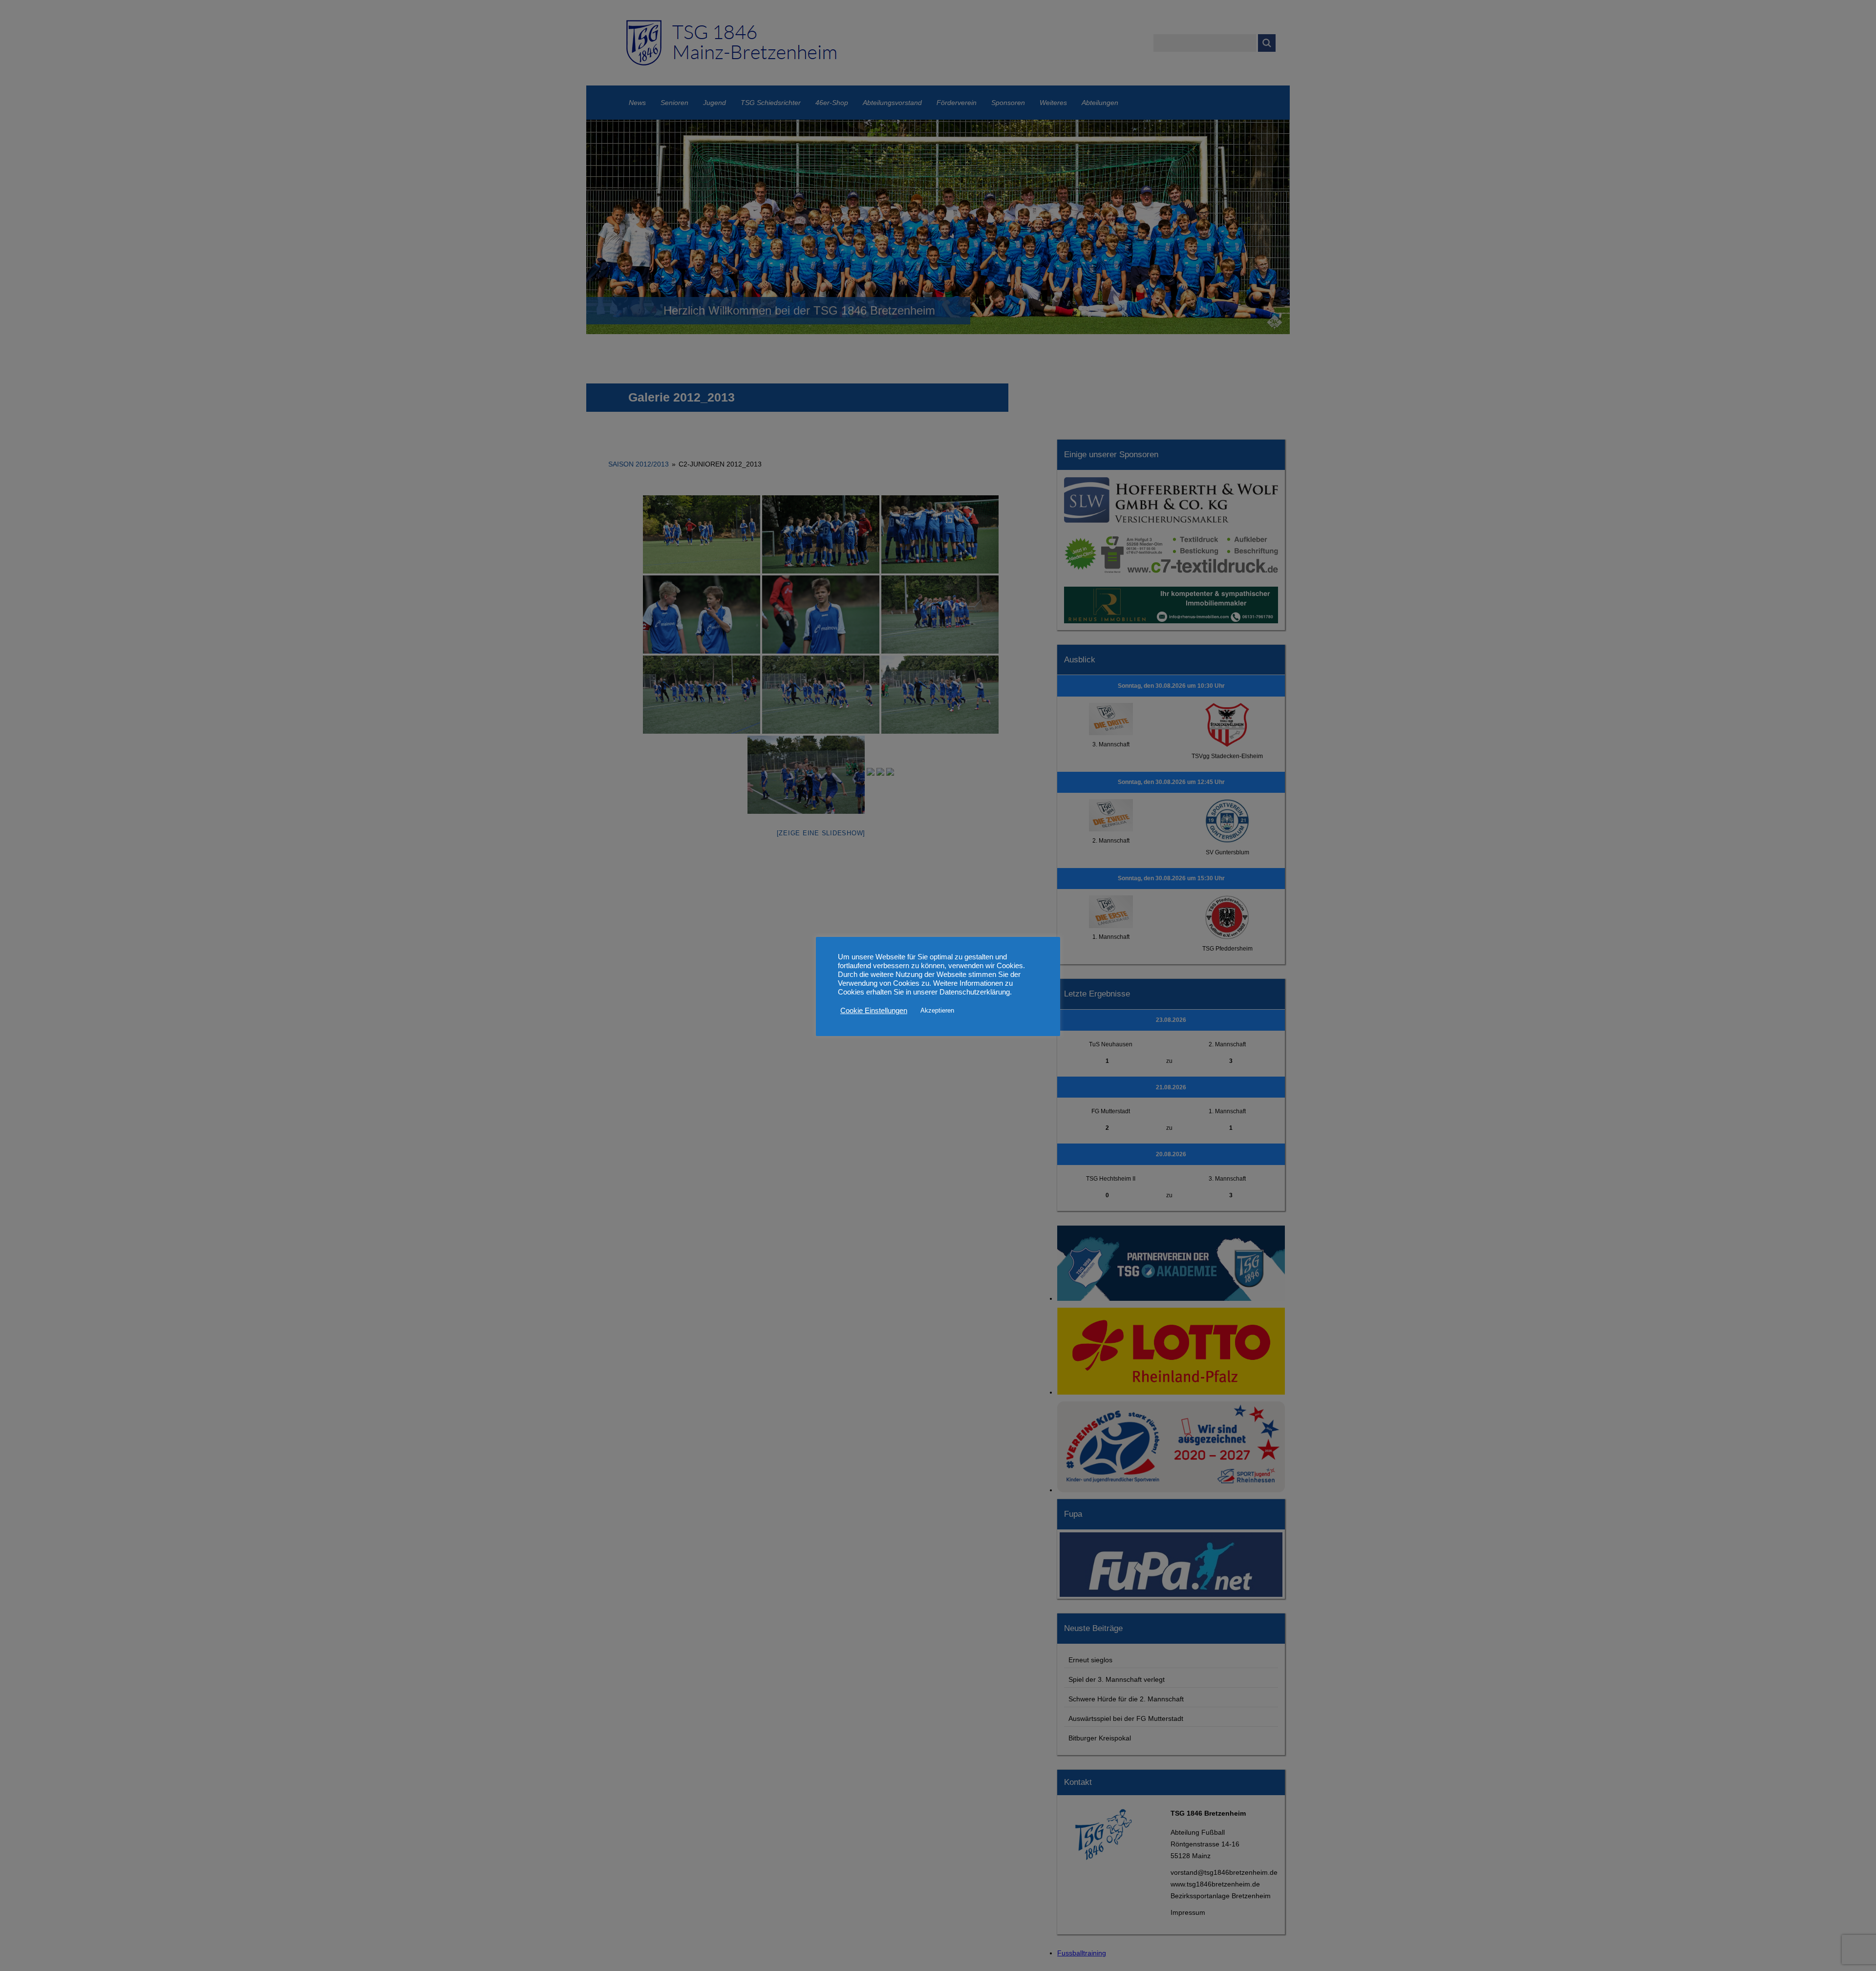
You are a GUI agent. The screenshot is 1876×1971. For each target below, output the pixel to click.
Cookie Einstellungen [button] (874, 1011)
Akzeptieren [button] (937, 1010)
